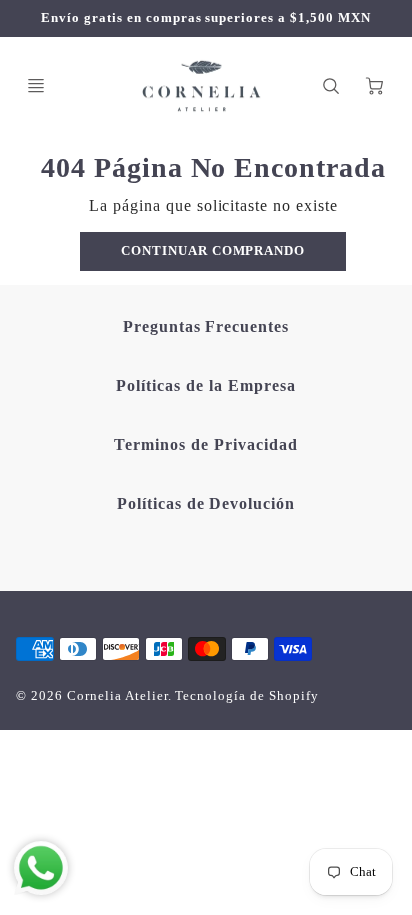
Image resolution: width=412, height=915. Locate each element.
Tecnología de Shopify (246, 696)
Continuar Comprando (213, 251)
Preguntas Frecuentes (206, 326)
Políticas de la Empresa (205, 385)
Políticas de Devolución (206, 503)
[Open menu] (36, 86)
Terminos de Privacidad (205, 444)
